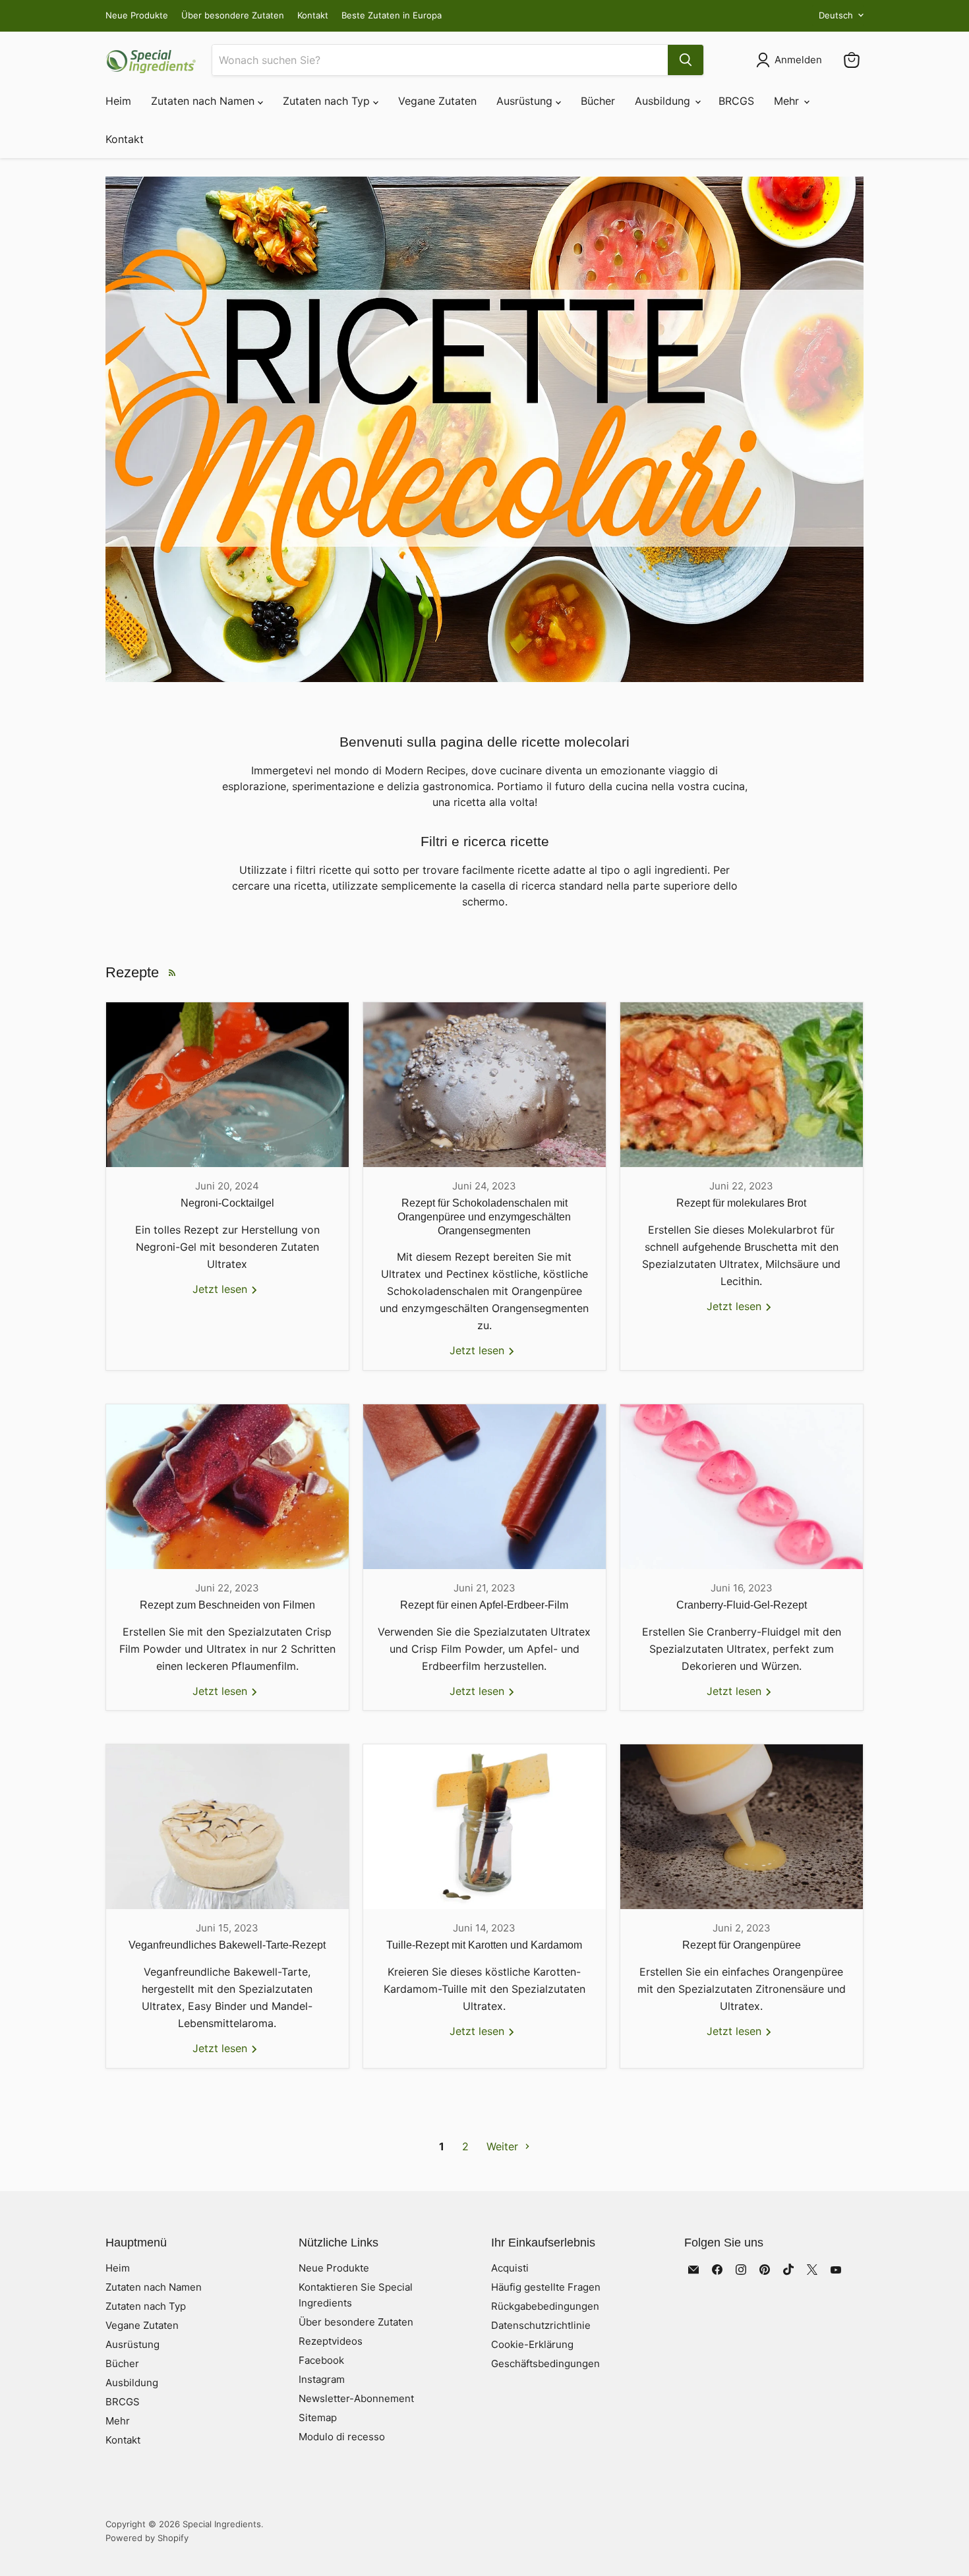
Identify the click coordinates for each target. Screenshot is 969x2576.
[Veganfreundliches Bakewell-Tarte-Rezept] (227, 1827)
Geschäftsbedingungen (545, 2363)
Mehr (788, 101)
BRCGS (736, 101)
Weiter (504, 2146)
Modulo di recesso (342, 2437)
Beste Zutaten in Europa (392, 15)
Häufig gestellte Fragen (546, 2287)
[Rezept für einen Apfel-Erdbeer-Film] (484, 1487)
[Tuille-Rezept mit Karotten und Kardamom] (484, 1827)
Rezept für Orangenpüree (742, 1945)
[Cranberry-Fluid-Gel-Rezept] (742, 1487)
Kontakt (313, 15)
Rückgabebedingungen (545, 2306)
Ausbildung (664, 101)
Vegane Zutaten (437, 101)
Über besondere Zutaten (233, 15)
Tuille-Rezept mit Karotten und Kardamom (484, 1945)
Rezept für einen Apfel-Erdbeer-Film (484, 1605)
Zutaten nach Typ (328, 101)
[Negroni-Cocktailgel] (227, 1085)
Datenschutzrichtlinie (541, 2325)
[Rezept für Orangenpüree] (742, 1827)
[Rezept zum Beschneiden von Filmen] (227, 1487)
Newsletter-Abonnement (356, 2398)
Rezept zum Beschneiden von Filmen (227, 1605)
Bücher (598, 101)
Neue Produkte (137, 15)
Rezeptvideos (331, 2341)
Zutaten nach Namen (204, 101)
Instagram (322, 2379)
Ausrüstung (526, 101)
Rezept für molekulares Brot (741, 1203)
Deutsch (836, 15)
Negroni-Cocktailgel (227, 1203)
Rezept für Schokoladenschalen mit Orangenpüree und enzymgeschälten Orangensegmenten (484, 1217)
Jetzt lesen (221, 1289)
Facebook (321, 2360)
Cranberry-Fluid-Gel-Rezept (742, 1605)
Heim (118, 101)
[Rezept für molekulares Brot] (742, 1085)
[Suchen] (686, 60)
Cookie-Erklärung (532, 2344)
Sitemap (318, 2418)
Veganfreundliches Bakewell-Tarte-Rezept (227, 1945)
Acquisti (510, 2268)
